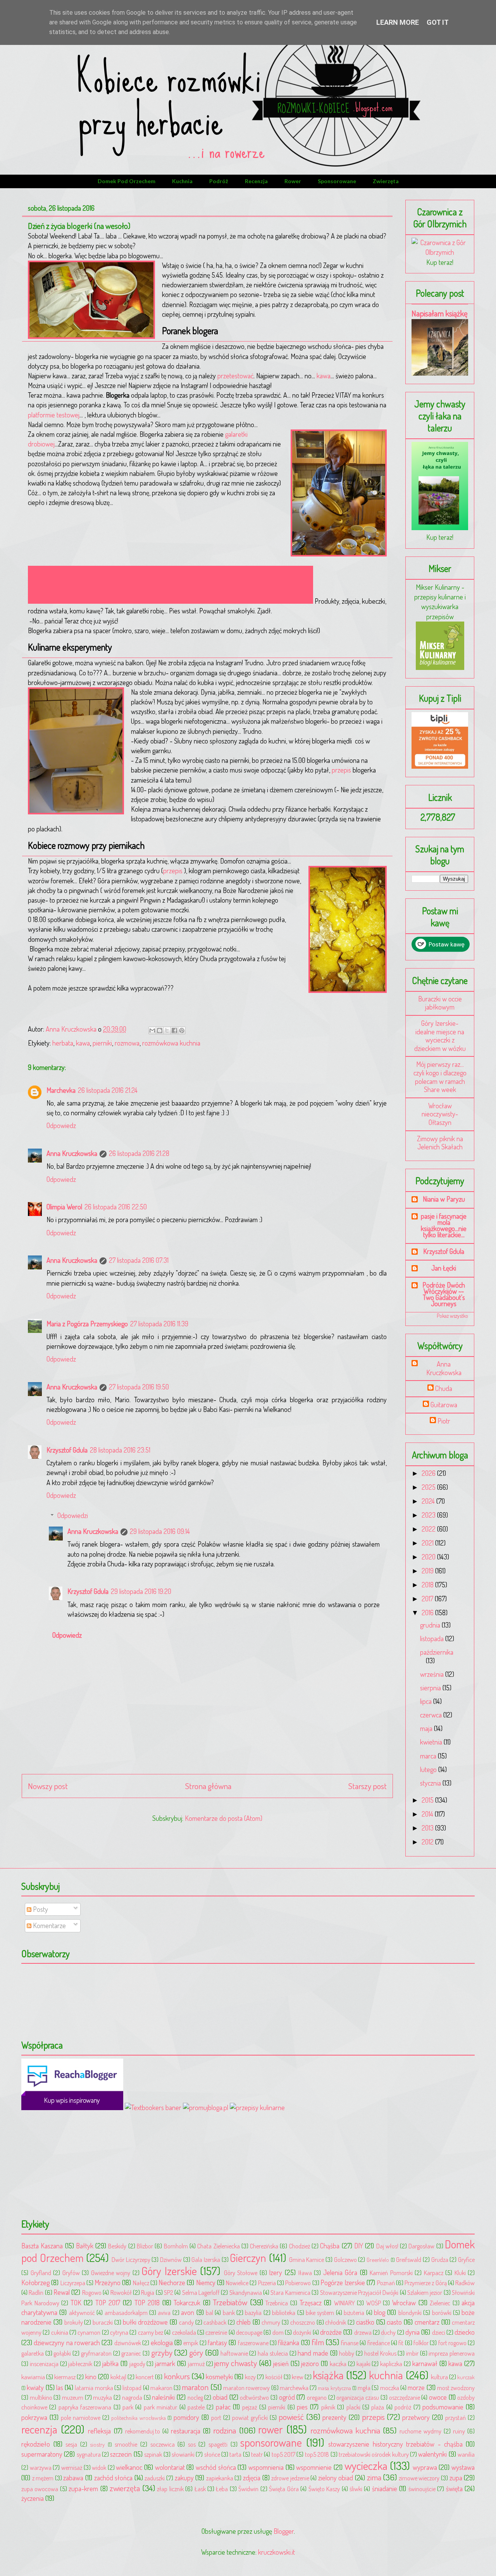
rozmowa (127, 1043)
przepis (342, 770)
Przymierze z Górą (426, 2283)
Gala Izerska (206, 2259)
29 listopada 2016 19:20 (141, 1591)
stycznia (431, 1783)
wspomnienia (266, 2467)
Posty (40, 1909)
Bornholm (176, 2246)
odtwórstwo (254, 2397)
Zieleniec (440, 2303)
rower (293, 181)
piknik (328, 2407)
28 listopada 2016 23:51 (120, 1450)
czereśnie (216, 2332)
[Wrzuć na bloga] (160, 1030)
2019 (428, 1571)
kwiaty (35, 2387)
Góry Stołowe (241, 2273)
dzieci (439, 2332)
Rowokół (121, 2292)
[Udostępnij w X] (167, 1030)
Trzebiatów (230, 2302)
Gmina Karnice (307, 2259)
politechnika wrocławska (139, 2418)
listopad (132, 2388)
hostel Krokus (380, 2353)
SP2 (169, 2292)
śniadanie (385, 2488)
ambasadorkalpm (126, 2312)
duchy (388, 2332)
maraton (195, 2387)
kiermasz (65, 2377)
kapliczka (391, 2364)
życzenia (33, 2498)
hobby (347, 2353)
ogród (287, 2397)
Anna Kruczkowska (72, 1153)
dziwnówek (128, 2343)
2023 (429, 1515)
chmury (271, 2322)
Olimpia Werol (64, 1207)
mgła (364, 2388)
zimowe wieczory (419, 2478)
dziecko (465, 2332)
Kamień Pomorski (391, 2273)
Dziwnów (171, 2259)
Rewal (62, 2292)
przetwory (416, 2417)
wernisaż (72, 2467)
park (128, 2407)
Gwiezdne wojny (111, 2273)
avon (188, 2312)
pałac (223, 2407)
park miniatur (160, 2407)
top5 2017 (283, 2454)
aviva (164, 2312)
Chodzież (300, 2246)
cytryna (119, 2332)
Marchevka (61, 1090)
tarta (235, 2454)
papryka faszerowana (85, 2407)
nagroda (132, 2397)
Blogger (284, 2531)
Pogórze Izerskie (343, 2282)
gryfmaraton (96, 2353)
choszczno (303, 2322)
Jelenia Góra (340, 2272)
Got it (438, 22)
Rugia (148, 2292)
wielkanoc (129, 2467)
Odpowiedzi (73, 1515)
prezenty (334, 2417)
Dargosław (421, 2246)
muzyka (102, 2397)
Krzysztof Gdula (67, 1450)
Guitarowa (444, 1405)
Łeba (222, 2489)
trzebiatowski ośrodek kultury (374, 2454)
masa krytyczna (334, 2388)
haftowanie (234, 2353)
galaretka (33, 2353)
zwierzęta (386, 181)
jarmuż (196, 2364)
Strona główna (208, 1786)
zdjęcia (252, 2478)
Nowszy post (48, 1786)
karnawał (425, 2363)
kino (91, 2377)
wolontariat (170, 2467)
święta (454, 2488)
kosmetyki (219, 2377)
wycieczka (366, 2465)
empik (191, 2343)
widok (99, 2467)
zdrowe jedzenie (290, 2478)
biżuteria (354, 2312)
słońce (212, 2454)
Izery (276, 2272)
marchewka (294, 2388)
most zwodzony (456, 2388)
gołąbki (62, 2353)
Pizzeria (267, 2283)
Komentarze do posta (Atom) (224, 1818)
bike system (320, 2312)
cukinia (60, 2332)
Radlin (36, 2292)
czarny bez (151, 2332)
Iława (305, 2273)
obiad (220, 2397)
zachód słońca (114, 2478)
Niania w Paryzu (444, 1199)
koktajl (118, 2377)
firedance (379, 2343)
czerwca (432, 1715)
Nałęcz (141, 2283)
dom (278, 2332)
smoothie (126, 2444)
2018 (428, 1585)
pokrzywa (34, 2417)
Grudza (440, 2259)
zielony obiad (336, 2478)
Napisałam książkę (440, 313)
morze (416, 2387)
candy (186, 2322)
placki (353, 2407)
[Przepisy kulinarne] (440, 667)
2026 (429, 1473)
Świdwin (248, 2489)
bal (209, 2312)
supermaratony (42, 2454)
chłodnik (336, 2322)
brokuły (74, 2322)
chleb (244, 2322)
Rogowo (92, 2292)
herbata (63, 1043)
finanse (350, 2343)
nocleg (195, 2397)
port (216, 2417)
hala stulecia (273, 2353)
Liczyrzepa (73, 2283)
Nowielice (237, 2283)
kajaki (363, 2364)
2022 (429, 1529)
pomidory (186, 2417)
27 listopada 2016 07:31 (139, 1260)
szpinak (153, 2454)
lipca (427, 1701)
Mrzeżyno (108, 2282)
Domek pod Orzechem (127, 181)
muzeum (73, 2397)
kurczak (466, 2377)
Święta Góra (284, 2489)
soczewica (163, 2444)
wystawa (463, 2467)
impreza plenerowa (452, 2353)
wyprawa (425, 2467)
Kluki (460, 2273)
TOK (76, 2303)
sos (192, 2444)
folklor (421, 2343)
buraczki (103, 2322)
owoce (438, 2397)
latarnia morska (94, 2388)
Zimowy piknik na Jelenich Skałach (440, 1143)
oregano (317, 2397)
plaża (378, 2407)
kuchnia (182, 181)
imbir (412, 2353)
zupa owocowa (40, 2489)
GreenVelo (378, 2260)
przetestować (235, 376)
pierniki (102, 1043)
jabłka (110, 2363)
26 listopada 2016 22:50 (116, 1207)
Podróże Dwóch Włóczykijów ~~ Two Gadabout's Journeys (444, 1294)
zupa (456, 2478)
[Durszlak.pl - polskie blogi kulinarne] (257, 2107)
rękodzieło (36, 2444)
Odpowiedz (61, 1125)
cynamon (89, 2332)
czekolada (184, 2332)
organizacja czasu (358, 2397)
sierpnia (431, 1688)
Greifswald (409, 2259)
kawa (324, 376)
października (437, 1652)
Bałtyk (85, 2246)
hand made (313, 2353)
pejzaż (250, 2407)
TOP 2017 (108, 2303)
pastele (196, 2407)
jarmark (165, 2363)
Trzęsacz (311, 2303)
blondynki (410, 2312)
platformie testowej (54, 415)
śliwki (356, 2489)
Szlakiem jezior (425, 2292)
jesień (281, 2363)
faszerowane (253, 2343)
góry (196, 2352)
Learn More (398, 22)
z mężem (43, 2478)
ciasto (394, 2322)
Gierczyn (248, 2257)
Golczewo (345, 2259)
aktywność (82, 2312)
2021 (428, 1543)
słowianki (183, 2454)
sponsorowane (337, 181)
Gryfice (466, 2259)
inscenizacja (44, 2364)
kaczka (338, 2364)
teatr (257, 2454)
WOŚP (374, 2303)
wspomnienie (314, 2467)
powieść (291, 2417)
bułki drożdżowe (146, 2322)
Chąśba (330, 2246)
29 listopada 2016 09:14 (160, 1531)
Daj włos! (387, 2246)
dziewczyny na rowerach (67, 2342)
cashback (215, 2322)
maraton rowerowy (246, 2388)
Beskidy (117, 2246)
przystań (456, 2417)
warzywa (41, 2467)
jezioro (310, 2363)
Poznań (386, 2283)
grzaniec (131, 2353)
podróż (219, 181)
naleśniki (163, 2397)
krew (298, 2377)
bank (229, 2312)
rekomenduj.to (143, 2431)
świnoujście (422, 2489)
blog (380, 2312)
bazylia (253, 2312)
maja (427, 1728)
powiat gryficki (250, 2417)
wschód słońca (216, 2467)
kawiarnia (33, 2377)
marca (429, 1756)
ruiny (459, 2431)
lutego (429, 1769)
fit (401, 2343)
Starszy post (368, 1786)
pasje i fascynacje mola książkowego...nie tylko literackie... (444, 1225)
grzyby (162, 2352)
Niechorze (172, 2282)
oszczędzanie (405, 2397)
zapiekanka (220, 2478)
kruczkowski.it (276, 2552)
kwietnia (432, 1742)
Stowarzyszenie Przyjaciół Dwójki (359, 2292)
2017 (428, 1599)
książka (328, 2375)
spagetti (218, 2444)
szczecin (121, 2454)
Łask (200, 2489)
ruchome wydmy (420, 2431)
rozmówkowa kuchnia (171, 1043)
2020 (429, 1557)
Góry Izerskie (169, 2271)
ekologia (162, 2342)
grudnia (431, 1625)
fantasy (217, 2342)
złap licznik (170, 2489)
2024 (429, 1501)
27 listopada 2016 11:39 (159, 1324)
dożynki (302, 2332)
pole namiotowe (81, 2417)
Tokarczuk (187, 2303)
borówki (442, 2312)
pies (302, 2407)
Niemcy (206, 2282)
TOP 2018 (147, 2303)
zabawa (73, 2478)
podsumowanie (443, 2407)
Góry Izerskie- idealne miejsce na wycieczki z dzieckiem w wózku (440, 1036)
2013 (428, 1828)
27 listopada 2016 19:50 (139, 1387)
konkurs (177, 2376)
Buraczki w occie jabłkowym (440, 1003)
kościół (274, 2377)
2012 (428, 1842)
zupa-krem (83, 2488)
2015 (428, 1800)
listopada (433, 1638)
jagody (137, 2364)
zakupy (184, 2478)
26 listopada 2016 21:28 (139, 1153)
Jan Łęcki (444, 1268)
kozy (250, 2377)
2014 (428, 1814)
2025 (429, 1487)
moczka (390, 2388)
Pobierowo (298, 2283)
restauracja (186, 2431)
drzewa (363, 2332)
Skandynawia (246, 2292)
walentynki (432, 2454)
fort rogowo (452, 2343)
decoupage (249, 2332)
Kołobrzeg (35, 2282)
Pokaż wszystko (452, 1316)
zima (374, 2477)
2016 (428, 1613)
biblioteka (284, 2312)
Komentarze (49, 1925)
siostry (97, 2444)
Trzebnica (277, 2303)
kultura (439, 2377)
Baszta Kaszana (42, 2246)
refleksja (99, 2431)
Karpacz (434, 2273)
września (433, 1674)
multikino (41, 2397)
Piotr (444, 1421)
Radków (465, 2283)
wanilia (466, 2454)
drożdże (331, 2332)
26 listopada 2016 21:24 (108, 1090)
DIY (359, 2246)
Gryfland (41, 2273)
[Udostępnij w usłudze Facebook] (174, 1030)
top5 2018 (317, 2454)
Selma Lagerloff (201, 2292)
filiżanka (288, 2342)
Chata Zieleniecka (218, 2246)
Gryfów (71, 2273)
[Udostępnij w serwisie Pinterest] (182, 1030)
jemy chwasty (236, 2363)
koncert (145, 2377)
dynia (412, 2332)
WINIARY (344, 2303)
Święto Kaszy (324, 2489)
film (318, 2342)
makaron (161, 2388)
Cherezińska (264, 2246)
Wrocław (404, 2303)
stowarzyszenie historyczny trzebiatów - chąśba (395, 2444)
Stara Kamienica (290, 2292)
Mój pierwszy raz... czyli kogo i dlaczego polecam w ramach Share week (440, 1077)
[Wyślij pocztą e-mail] (152, 1030)
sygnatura (89, 2454)
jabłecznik (80, 2364)
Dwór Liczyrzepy (131, 2259)
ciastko (365, 2322)
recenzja (256, 181)
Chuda (444, 1388)
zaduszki (155, 2478)
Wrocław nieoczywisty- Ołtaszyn (440, 1114)
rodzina (225, 2430)
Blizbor (145, 2246)
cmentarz (427, 2322)
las (60, 2387)
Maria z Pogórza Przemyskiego (87, 1324)
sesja (71, 2444)
